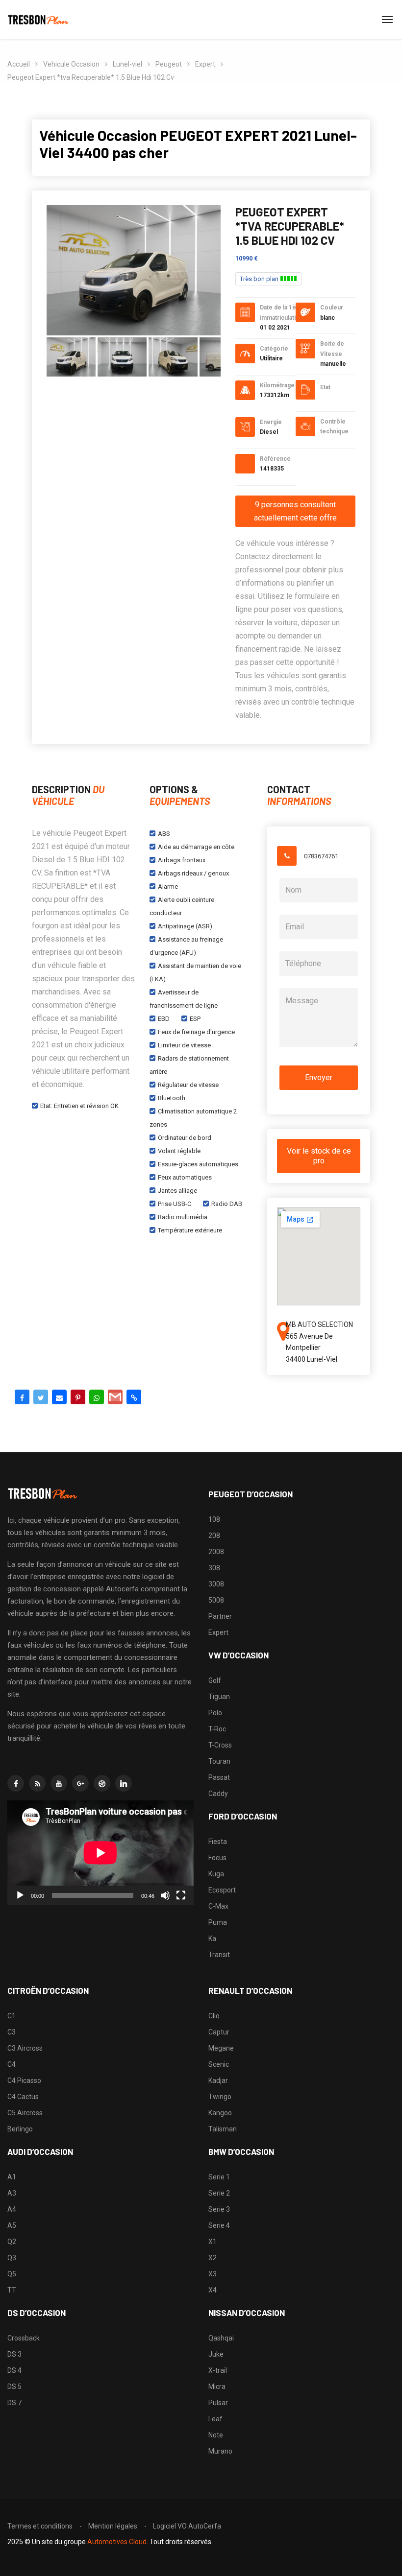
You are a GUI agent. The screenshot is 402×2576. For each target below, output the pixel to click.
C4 (12, 2064)
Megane (221, 2048)
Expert (205, 64)
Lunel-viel (127, 64)
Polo (215, 1713)
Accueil (19, 64)
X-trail (218, 2370)
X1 (213, 2242)
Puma (218, 1922)
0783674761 (321, 856)
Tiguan (219, 1697)
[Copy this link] (134, 1397)
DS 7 (14, 2403)
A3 (12, 2193)
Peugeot (169, 64)
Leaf (215, 2419)
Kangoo (220, 2113)
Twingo (220, 2097)
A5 (12, 2225)
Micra (217, 2387)
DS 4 (14, 2370)
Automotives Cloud (117, 2542)
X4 (213, 2290)
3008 (216, 1584)
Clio (214, 2016)
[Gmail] (115, 1397)
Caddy (218, 1794)
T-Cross (220, 1745)
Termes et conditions (40, 2526)
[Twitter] (41, 1397)
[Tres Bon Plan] (39, 20)
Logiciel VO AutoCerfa (187, 2526)
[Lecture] (20, 1895)
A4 (12, 2209)
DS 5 (14, 2387)
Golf (215, 1680)
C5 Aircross (25, 2113)
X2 (213, 2258)
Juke (216, 2354)
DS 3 (14, 2354)
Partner (220, 1616)
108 (214, 1519)
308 (214, 1568)
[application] (100, 1853)
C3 (12, 2032)
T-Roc (217, 1729)
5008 (216, 1600)
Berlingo (20, 2129)
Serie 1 (219, 2177)
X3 (213, 2274)
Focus (217, 1858)
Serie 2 (219, 2193)
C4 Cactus (23, 2097)
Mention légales (113, 2526)
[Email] (59, 1397)
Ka (212, 1938)
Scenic (219, 2064)
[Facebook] (22, 1397)
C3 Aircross (25, 2048)
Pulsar (218, 2403)
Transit (219, 1955)
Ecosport (222, 1890)
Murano (220, 2451)
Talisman (223, 2129)
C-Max (218, 1906)
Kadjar (218, 2080)
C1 (12, 2016)
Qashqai (221, 2338)
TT (12, 2290)
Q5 (12, 2274)
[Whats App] (97, 1397)
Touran (219, 1761)
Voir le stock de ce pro (319, 1156)
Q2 (12, 2242)
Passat (219, 1777)
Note (216, 2435)
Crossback (24, 2338)
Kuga (216, 1874)
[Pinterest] (78, 1397)
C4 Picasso (24, 2080)
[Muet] (165, 1895)
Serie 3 (219, 2209)
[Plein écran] (181, 1895)
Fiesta (218, 1842)
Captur (219, 2032)
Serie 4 (219, 2225)
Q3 (12, 2258)
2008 (216, 1552)
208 (214, 1536)
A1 (12, 2177)
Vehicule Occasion (71, 64)
